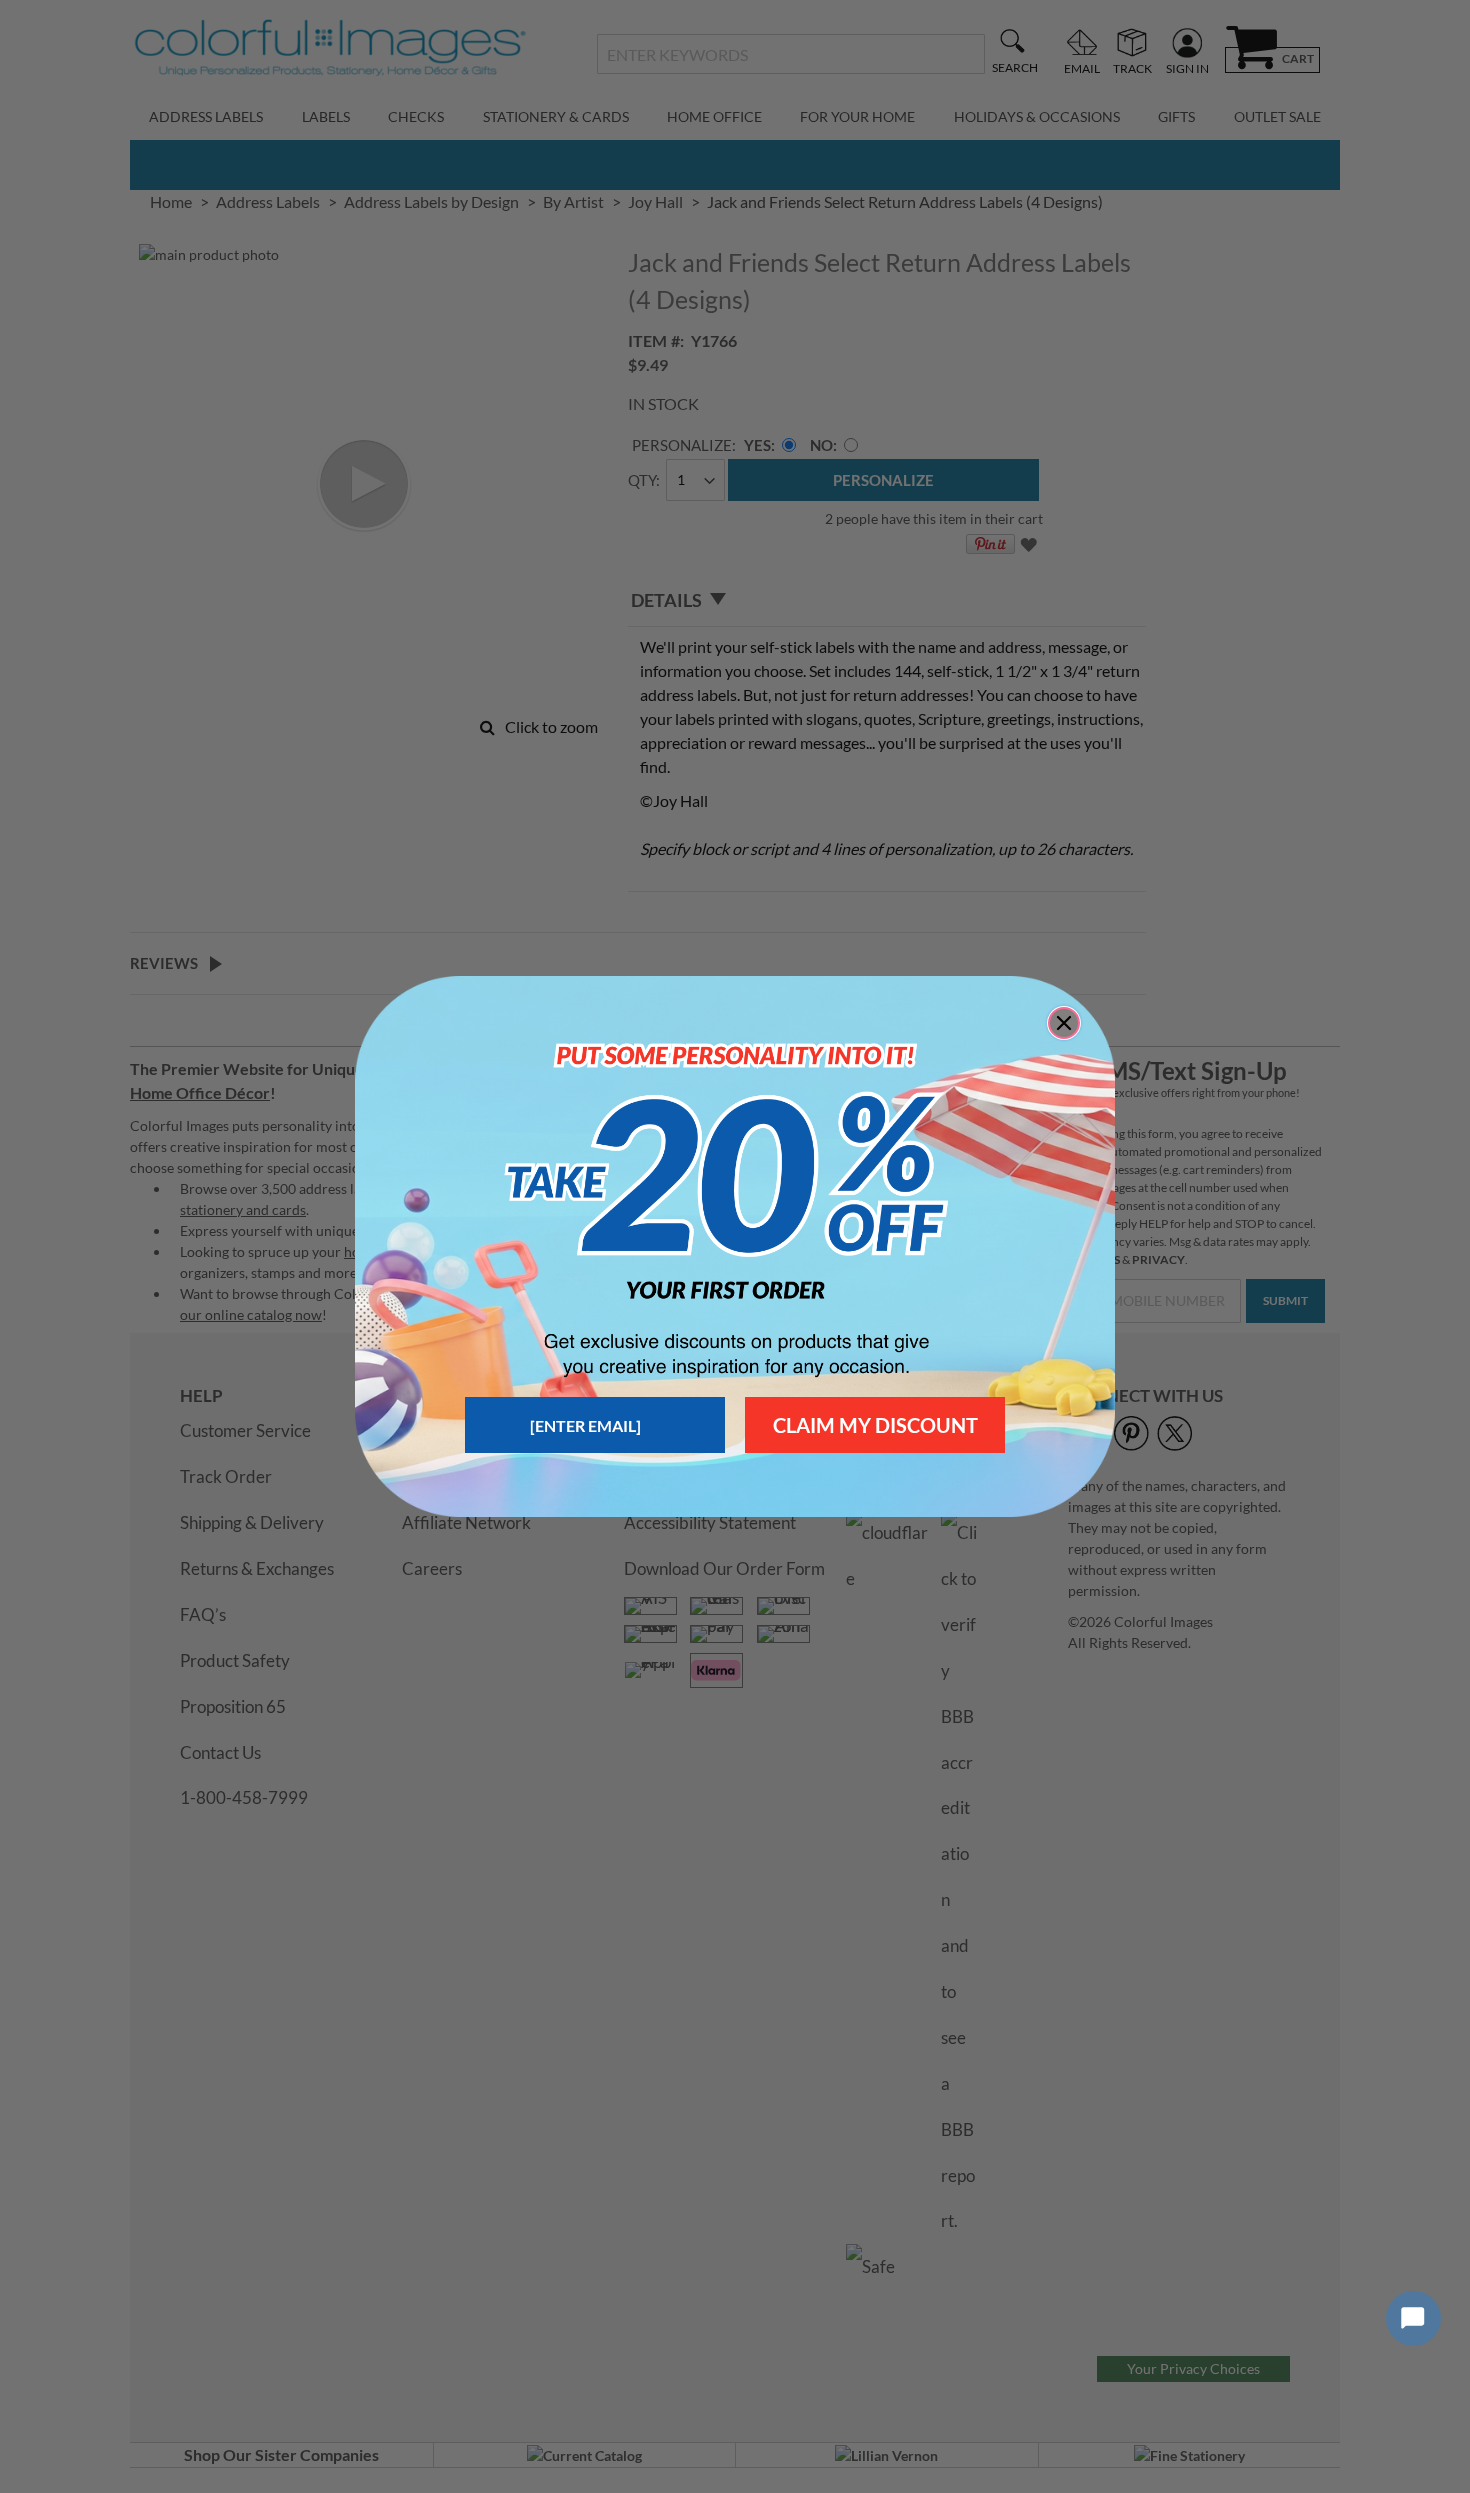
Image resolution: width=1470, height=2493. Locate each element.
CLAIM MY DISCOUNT (875, 1425)
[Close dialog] (1064, 1023)
